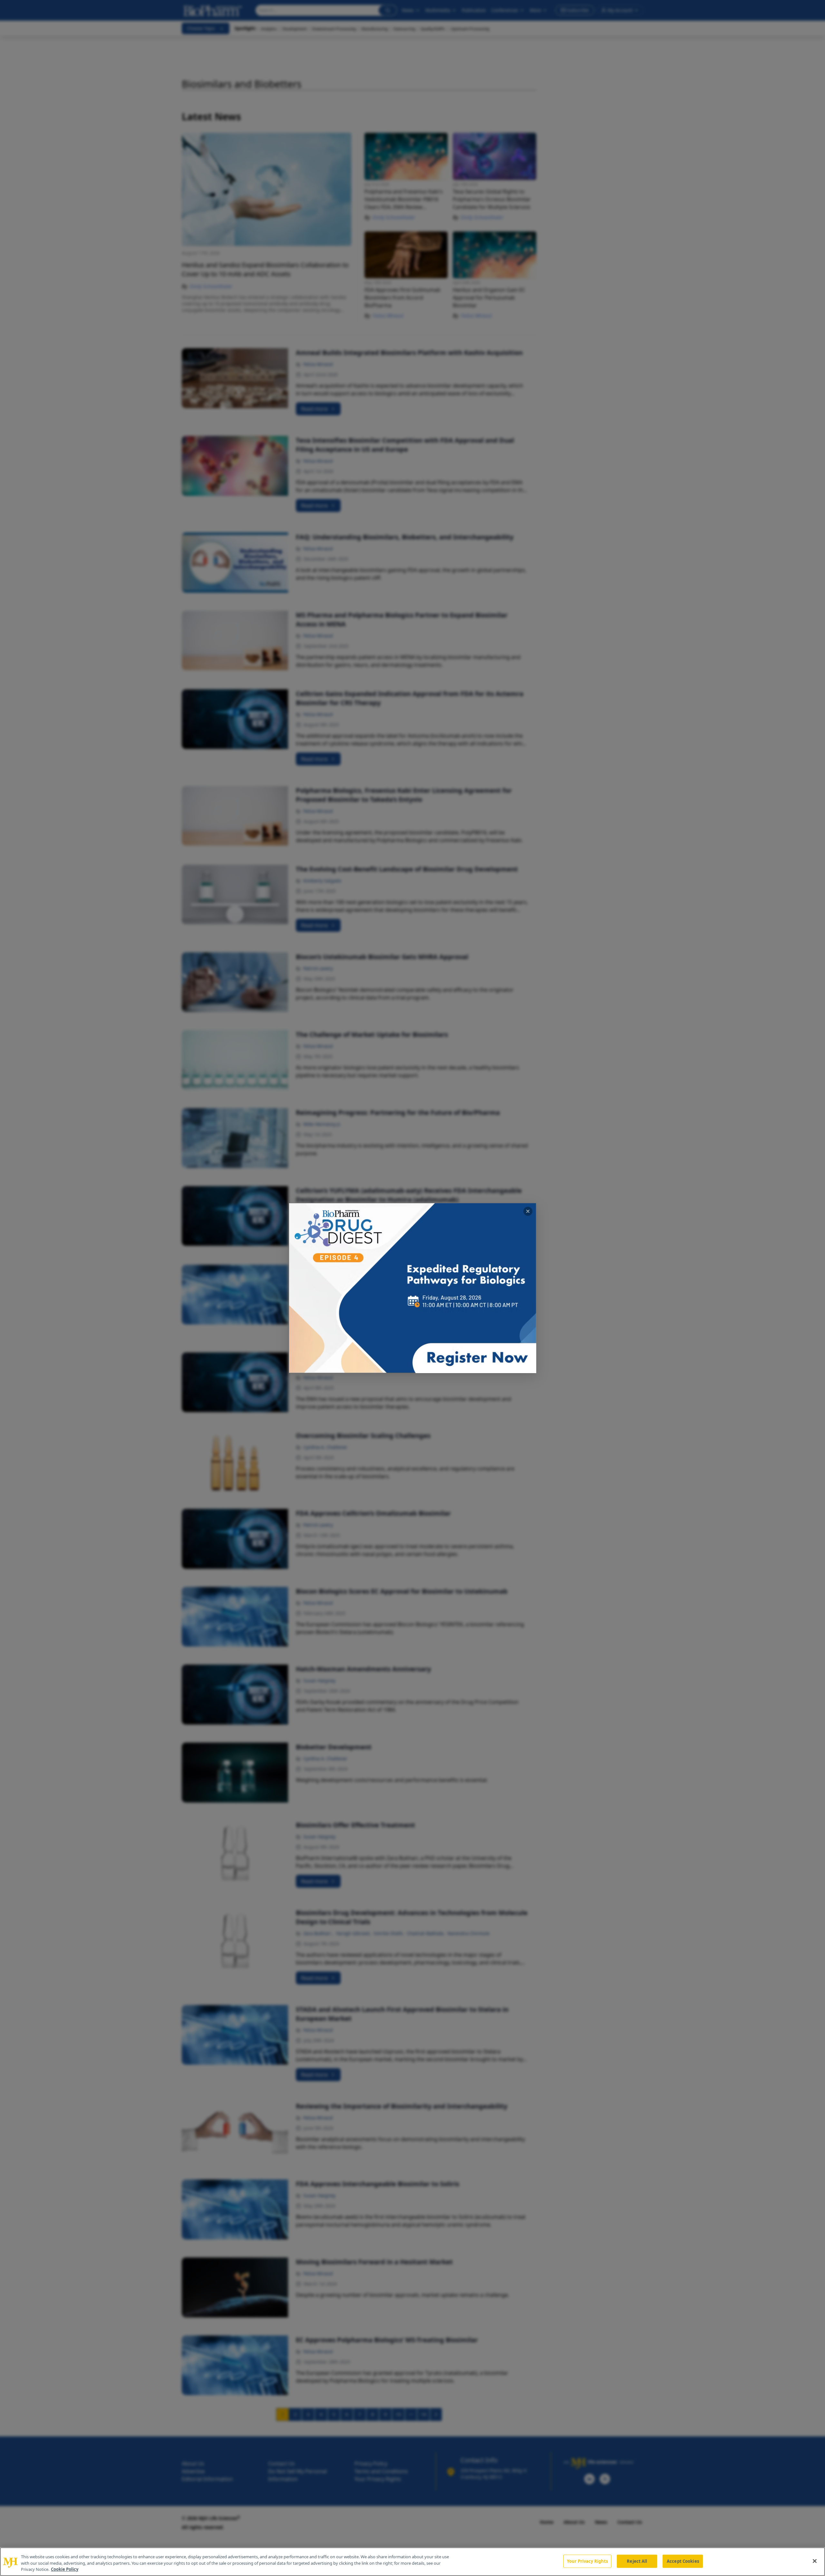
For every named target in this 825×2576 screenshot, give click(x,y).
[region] (412, 2562)
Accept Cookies (683, 2561)
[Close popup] (528, 1211)
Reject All (637, 2561)
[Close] (815, 2561)
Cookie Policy (65, 2569)
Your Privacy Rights (587, 2561)
